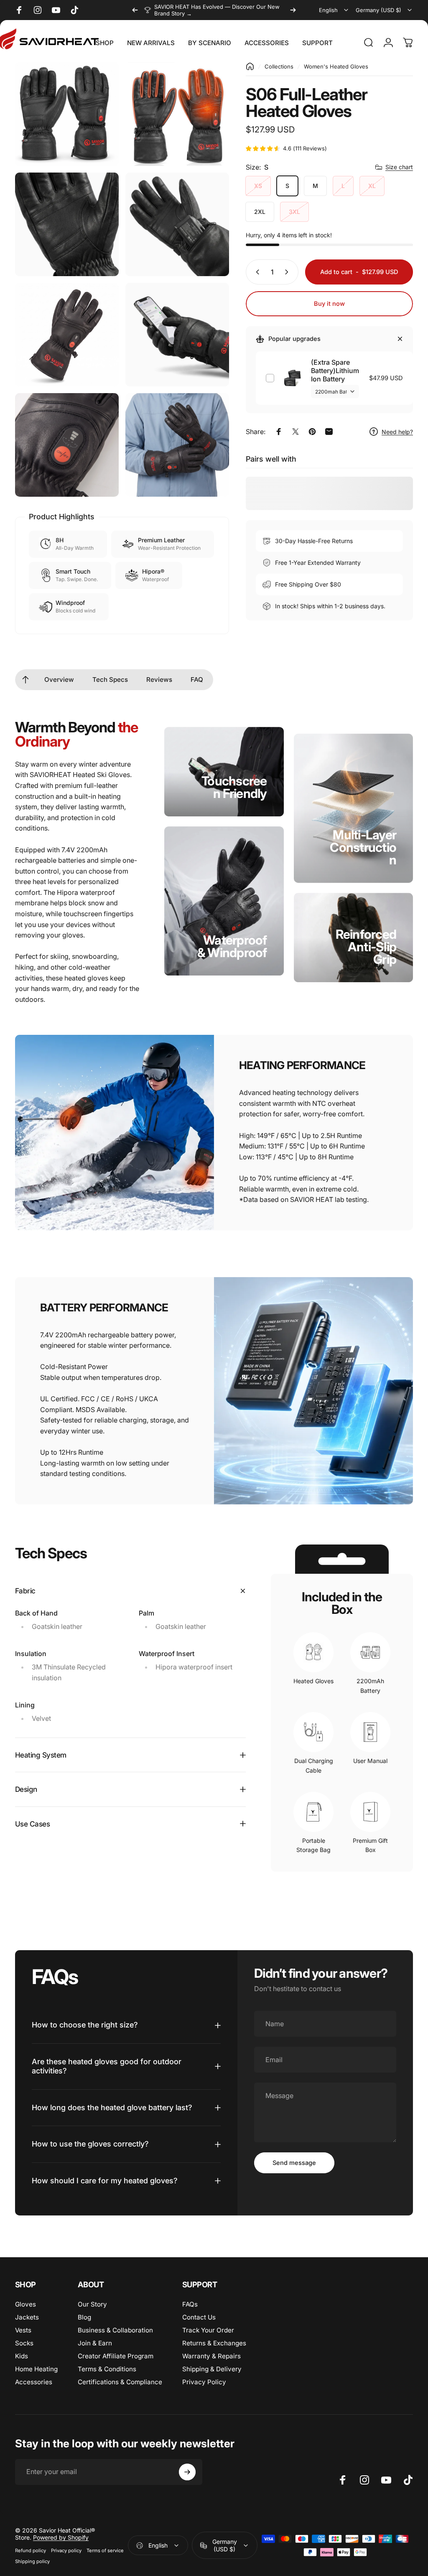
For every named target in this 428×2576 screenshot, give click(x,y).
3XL (294, 212)
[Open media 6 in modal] (177, 335)
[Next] (293, 10)
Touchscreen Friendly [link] (234, 787)
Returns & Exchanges (214, 2343)
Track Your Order (208, 2330)
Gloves (25, 2304)
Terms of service (105, 2551)
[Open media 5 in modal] (67, 335)
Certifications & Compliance (120, 2382)
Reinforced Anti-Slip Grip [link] (366, 947)
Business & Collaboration (115, 2330)
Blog (84, 2317)
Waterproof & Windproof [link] (232, 946)
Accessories (34, 2382)
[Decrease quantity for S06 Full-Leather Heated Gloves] (256, 272)
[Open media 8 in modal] (177, 445)
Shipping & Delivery (212, 2369)
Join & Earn (95, 2343)
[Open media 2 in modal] (177, 114)
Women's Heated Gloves (336, 66)
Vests (23, 2330)
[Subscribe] (187, 2472)
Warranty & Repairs (211, 2356)
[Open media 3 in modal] (67, 224)
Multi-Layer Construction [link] (363, 847)
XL (372, 186)
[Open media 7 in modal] (67, 445)
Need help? (397, 432)
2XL (260, 212)
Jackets (27, 2317)
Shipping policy (32, 2561)
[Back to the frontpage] (250, 66)
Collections (279, 66)
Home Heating (36, 2369)
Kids (22, 2356)
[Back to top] (25, 680)
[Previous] (135, 10)
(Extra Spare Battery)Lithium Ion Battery (335, 371)
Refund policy (31, 2551)
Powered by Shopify (61, 2537)
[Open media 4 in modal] (177, 224)
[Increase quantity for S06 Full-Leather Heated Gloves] (288, 272)
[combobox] (334, 10)
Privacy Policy (204, 2382)
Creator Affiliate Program (116, 2356)
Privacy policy (66, 2551)
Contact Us (199, 2317)
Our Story (92, 2304)
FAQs (190, 2304)
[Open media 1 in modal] (67, 114)
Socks (24, 2343)
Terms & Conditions (107, 2369)
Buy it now (329, 304)
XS (258, 186)
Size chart (399, 167)
